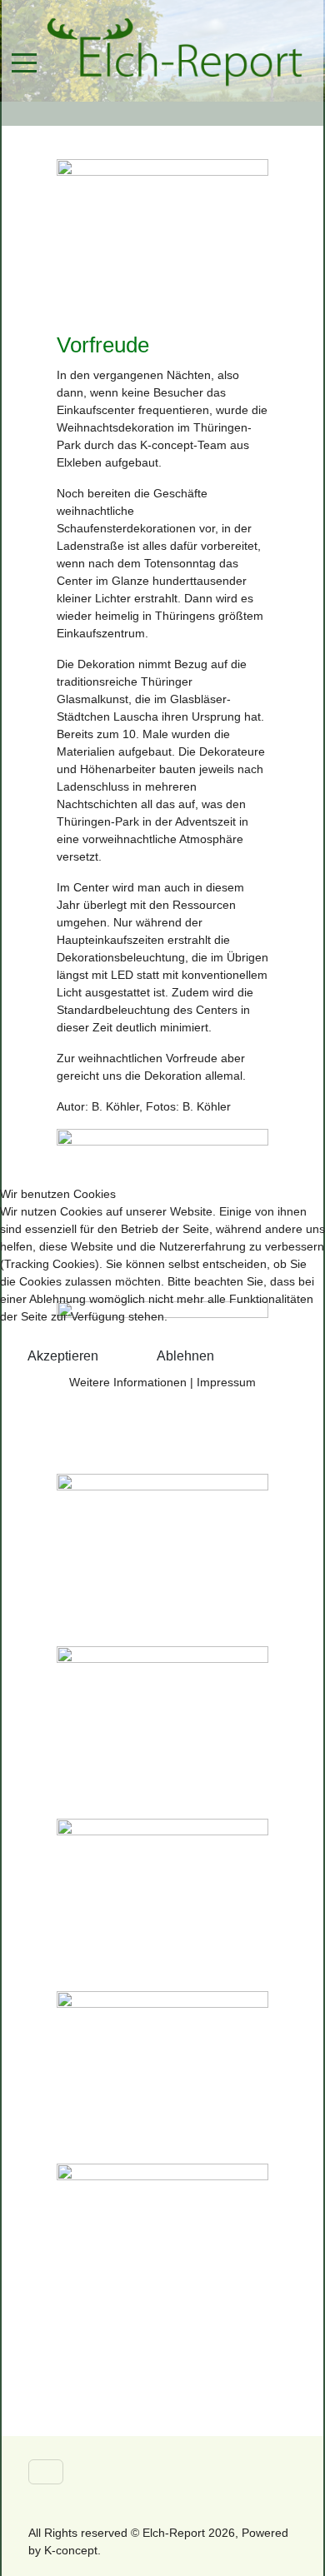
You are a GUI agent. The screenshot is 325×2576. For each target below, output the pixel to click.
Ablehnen (185, 1356)
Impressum (226, 1382)
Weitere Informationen (128, 1382)
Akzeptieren (63, 1356)
